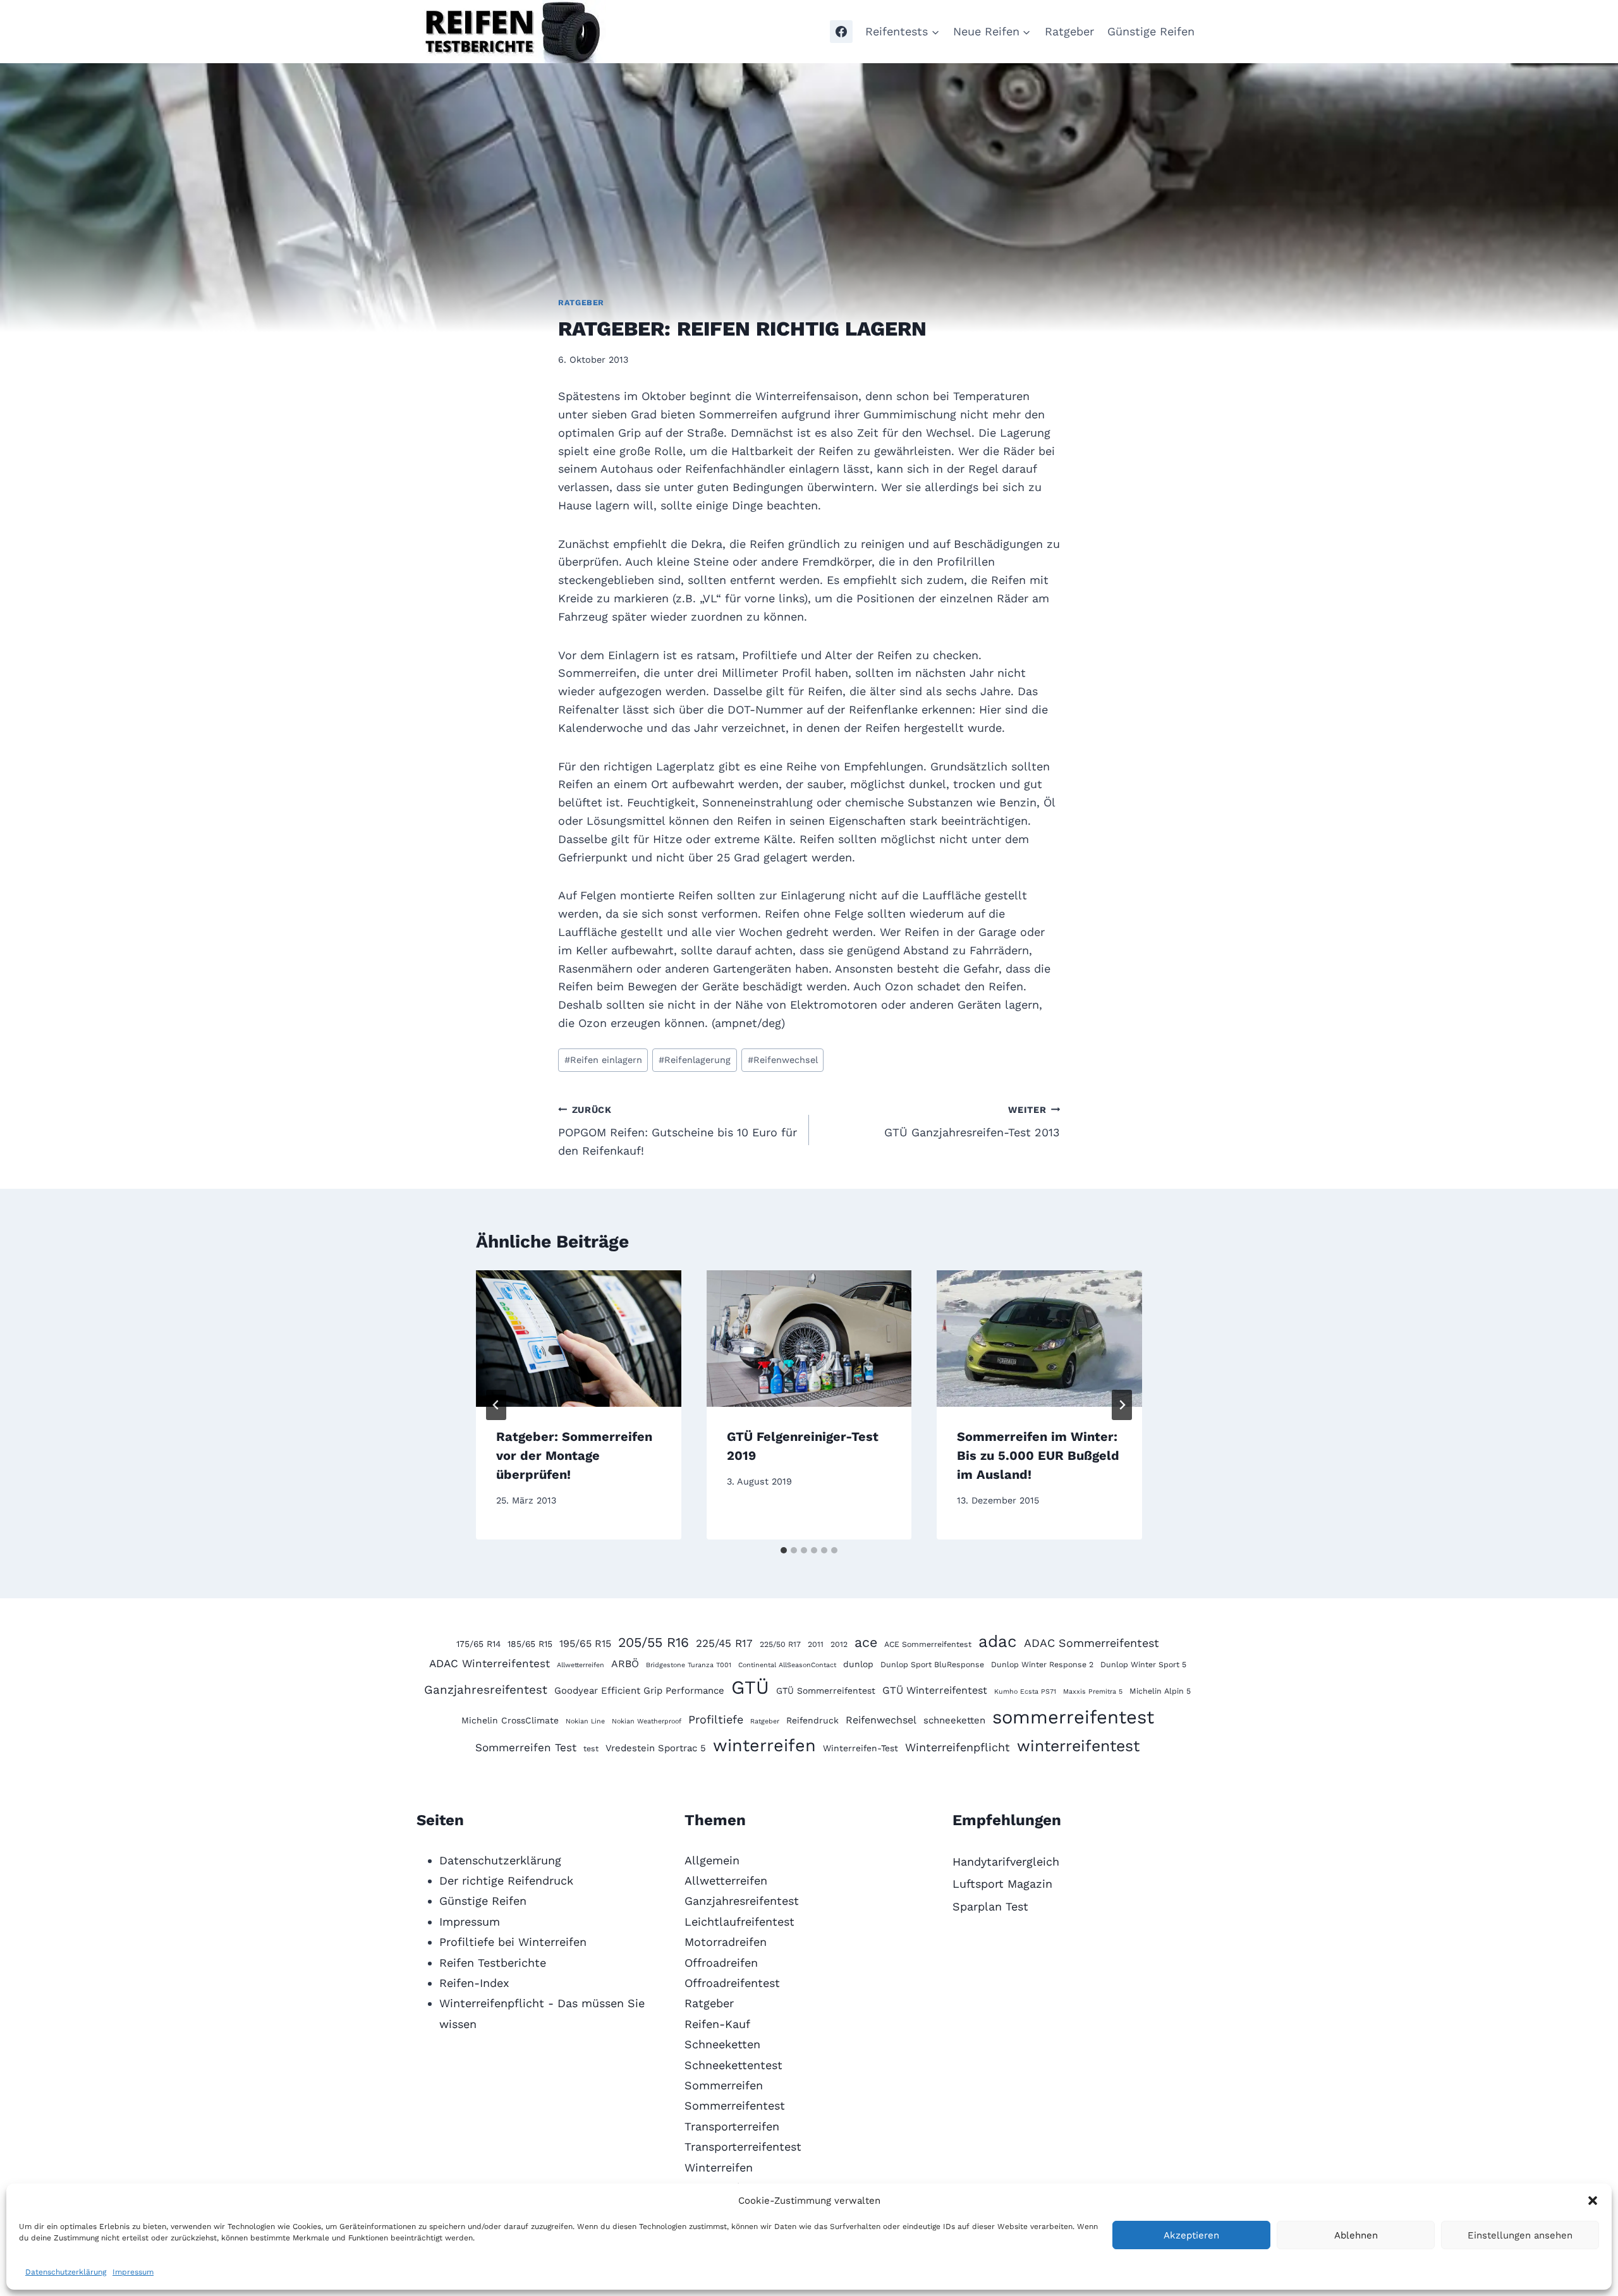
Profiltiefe (716, 1719)
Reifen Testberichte (493, 1963)
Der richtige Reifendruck (506, 1880)
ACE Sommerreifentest (928, 1644)
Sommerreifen (724, 2085)
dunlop (858, 1664)
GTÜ (750, 1687)
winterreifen (764, 1746)
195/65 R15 (585, 1643)
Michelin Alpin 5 (1160, 1691)
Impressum (133, 2272)
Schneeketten (722, 2044)
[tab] (784, 1550)
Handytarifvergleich (1006, 1862)
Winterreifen (719, 2167)
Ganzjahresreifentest (486, 1690)
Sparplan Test (990, 1906)
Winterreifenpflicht (958, 1747)
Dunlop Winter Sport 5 (1143, 1664)
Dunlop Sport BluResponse (932, 1664)
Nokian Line (585, 1721)
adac (998, 1641)
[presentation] (579, 1339)
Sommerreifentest (735, 2105)
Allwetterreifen (581, 1665)
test (591, 1748)
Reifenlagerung (695, 1060)
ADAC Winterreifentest (490, 1663)
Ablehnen (1356, 2235)
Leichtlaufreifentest (739, 1922)
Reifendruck (812, 1720)
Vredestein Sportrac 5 (656, 1748)
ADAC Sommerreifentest (1092, 1643)
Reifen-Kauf (717, 2024)
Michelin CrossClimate (510, 1720)
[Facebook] (841, 32)
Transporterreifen (732, 2126)
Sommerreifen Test (526, 1747)
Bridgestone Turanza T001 (689, 1665)
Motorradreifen (726, 1942)
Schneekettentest (733, 2065)
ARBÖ (625, 1664)
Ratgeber (1069, 31)
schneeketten (954, 1720)
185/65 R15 (530, 1644)
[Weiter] (1122, 1405)
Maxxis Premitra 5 (1093, 1692)
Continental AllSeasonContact (787, 1665)
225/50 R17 (780, 1644)
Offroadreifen (721, 1963)
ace (866, 1642)
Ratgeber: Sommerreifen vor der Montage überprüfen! (574, 1455)
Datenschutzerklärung (66, 2272)
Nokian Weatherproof (647, 1721)
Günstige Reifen (1151, 31)
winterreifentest (1078, 1746)
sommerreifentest (1073, 1717)
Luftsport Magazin (1002, 1884)
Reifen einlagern (603, 1060)
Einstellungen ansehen (1520, 2235)
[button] (1593, 2201)
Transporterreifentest (743, 2147)
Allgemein (712, 1860)
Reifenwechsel (783, 1060)
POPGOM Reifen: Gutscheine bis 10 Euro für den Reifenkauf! (678, 1131)
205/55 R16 (654, 1642)
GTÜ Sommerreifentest (826, 1691)
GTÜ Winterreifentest (935, 1690)
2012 (839, 1644)
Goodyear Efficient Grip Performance (639, 1691)
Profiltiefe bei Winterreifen (513, 1942)
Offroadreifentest (732, 1983)
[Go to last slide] (496, 1405)
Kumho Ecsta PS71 (1025, 1692)
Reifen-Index (474, 1983)
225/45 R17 (724, 1643)
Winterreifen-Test (861, 1748)
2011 (816, 1644)
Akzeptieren (1191, 2235)
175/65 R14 (478, 1644)
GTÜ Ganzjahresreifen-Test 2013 (972, 1122)
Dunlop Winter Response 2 (1042, 1664)
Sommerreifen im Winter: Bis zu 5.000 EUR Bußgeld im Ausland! (1038, 1455)
